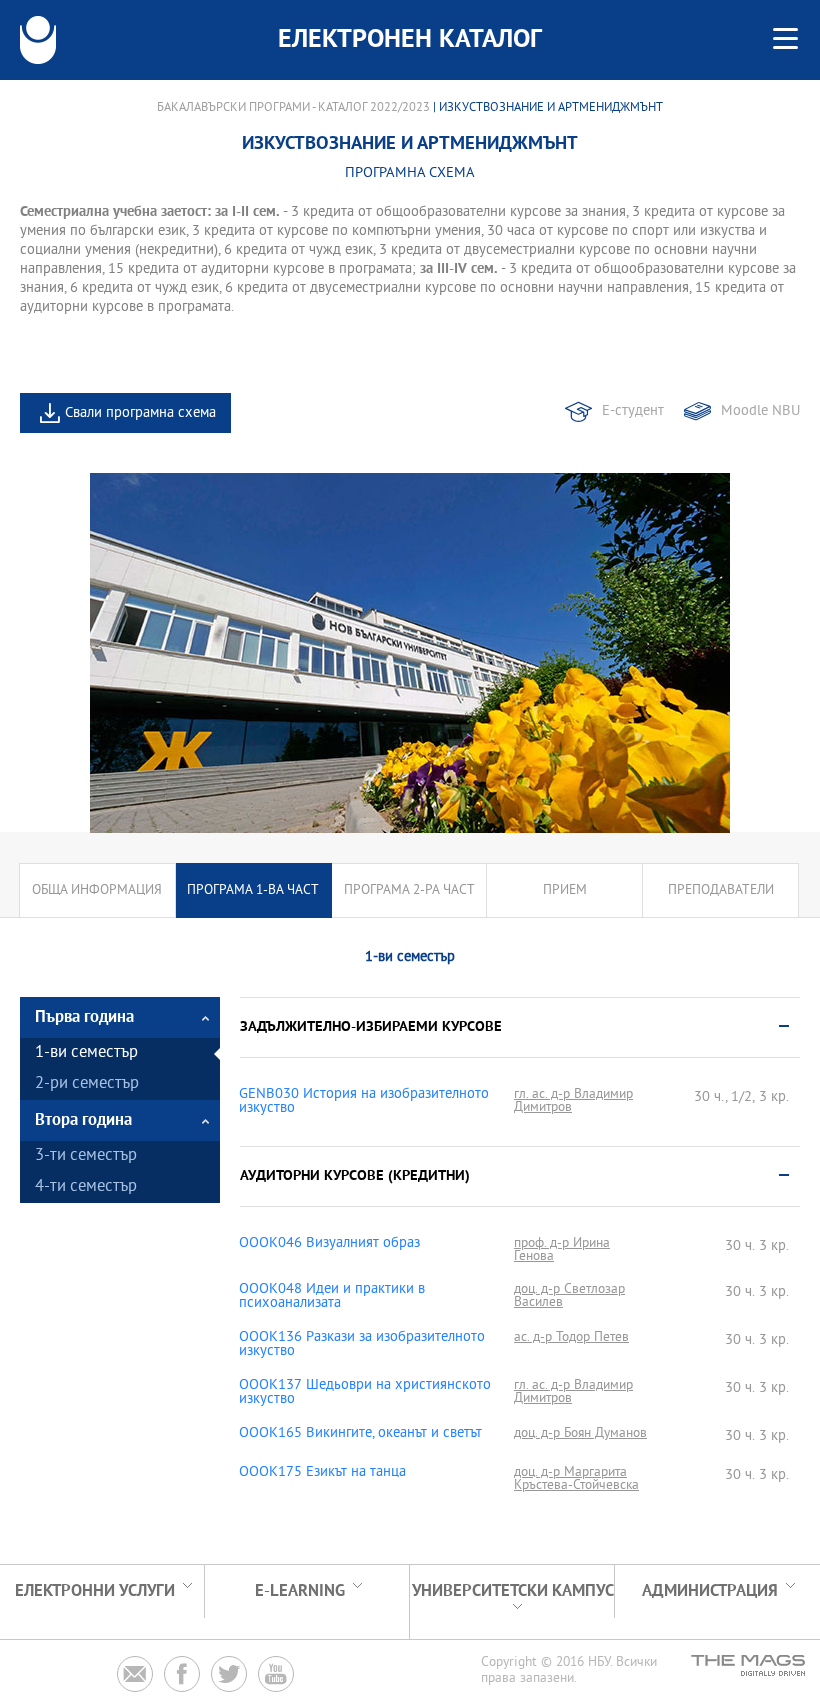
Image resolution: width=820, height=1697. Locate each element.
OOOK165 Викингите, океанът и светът (360, 1434)
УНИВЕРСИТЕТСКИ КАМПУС (513, 1591)
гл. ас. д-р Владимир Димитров (573, 1101)
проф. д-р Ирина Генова (562, 1250)
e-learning (300, 1591)
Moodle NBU (760, 411)
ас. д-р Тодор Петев (571, 1337)
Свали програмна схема (140, 413)
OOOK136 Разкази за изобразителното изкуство (362, 1345)
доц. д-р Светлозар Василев (569, 1296)
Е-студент (633, 411)
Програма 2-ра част (409, 890)
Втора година (83, 1120)
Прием (565, 890)
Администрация (710, 1591)
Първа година (84, 1017)
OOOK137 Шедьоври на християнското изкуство (365, 1393)
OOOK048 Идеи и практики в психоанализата (332, 1297)
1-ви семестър (86, 1053)
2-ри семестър (87, 1084)
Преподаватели (721, 890)
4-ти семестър (86, 1187)
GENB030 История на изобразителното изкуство (364, 1102)
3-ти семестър (86, 1156)
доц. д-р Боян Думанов (580, 1433)
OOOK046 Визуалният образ (329, 1244)
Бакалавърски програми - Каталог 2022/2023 (293, 108)
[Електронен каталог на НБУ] (38, 40)
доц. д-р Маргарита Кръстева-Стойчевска (576, 1479)
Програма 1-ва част (253, 890)
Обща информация (97, 890)
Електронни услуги (95, 1591)
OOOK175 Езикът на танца (322, 1473)
